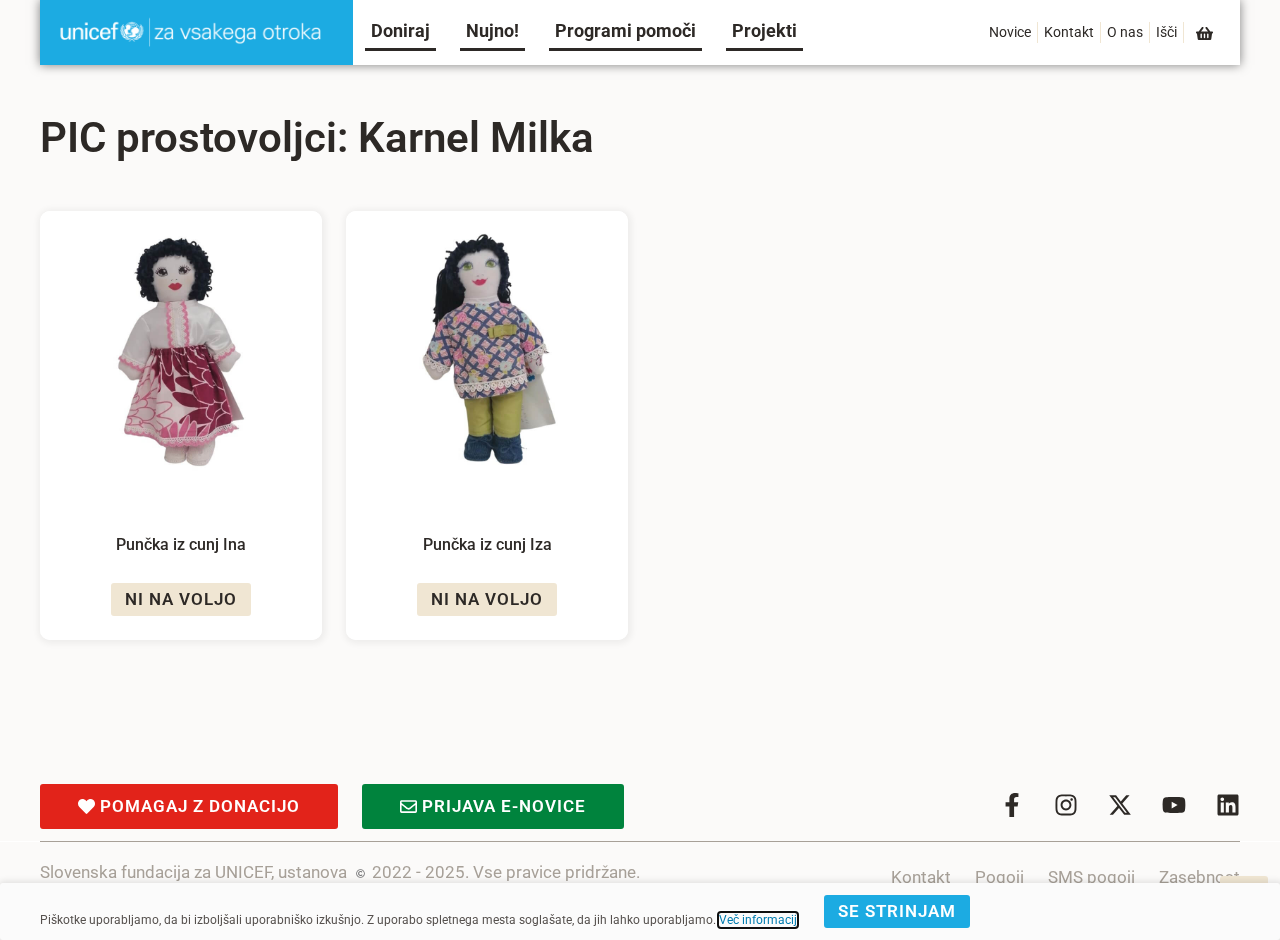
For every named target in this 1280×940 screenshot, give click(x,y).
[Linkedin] (1228, 805)
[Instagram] (1066, 805)
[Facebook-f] (1012, 805)
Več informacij (758, 920)
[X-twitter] (1120, 805)
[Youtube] (1174, 805)
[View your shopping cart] (1206, 33)
